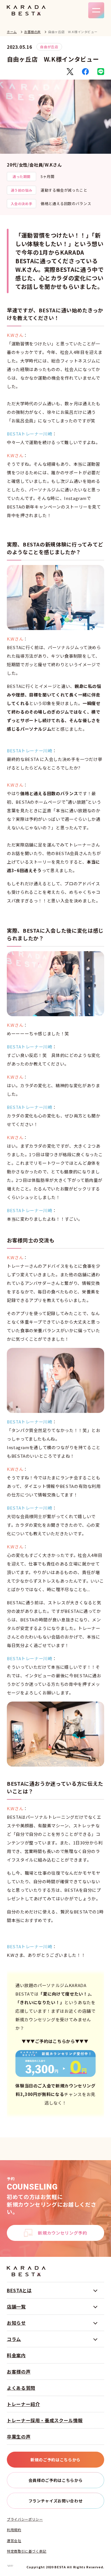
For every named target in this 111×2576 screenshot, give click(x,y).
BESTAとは (19, 2290)
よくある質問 (21, 2388)
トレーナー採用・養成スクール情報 (45, 2420)
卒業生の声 (19, 2437)
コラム (14, 2339)
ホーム (12, 32)
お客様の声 (32, 32)
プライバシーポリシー (25, 2519)
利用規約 (14, 2530)
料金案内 (16, 2355)
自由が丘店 (49, 47)
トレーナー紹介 (23, 2404)
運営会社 (14, 2541)
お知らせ (16, 2323)
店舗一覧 (16, 2306)
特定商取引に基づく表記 (27, 2551)
